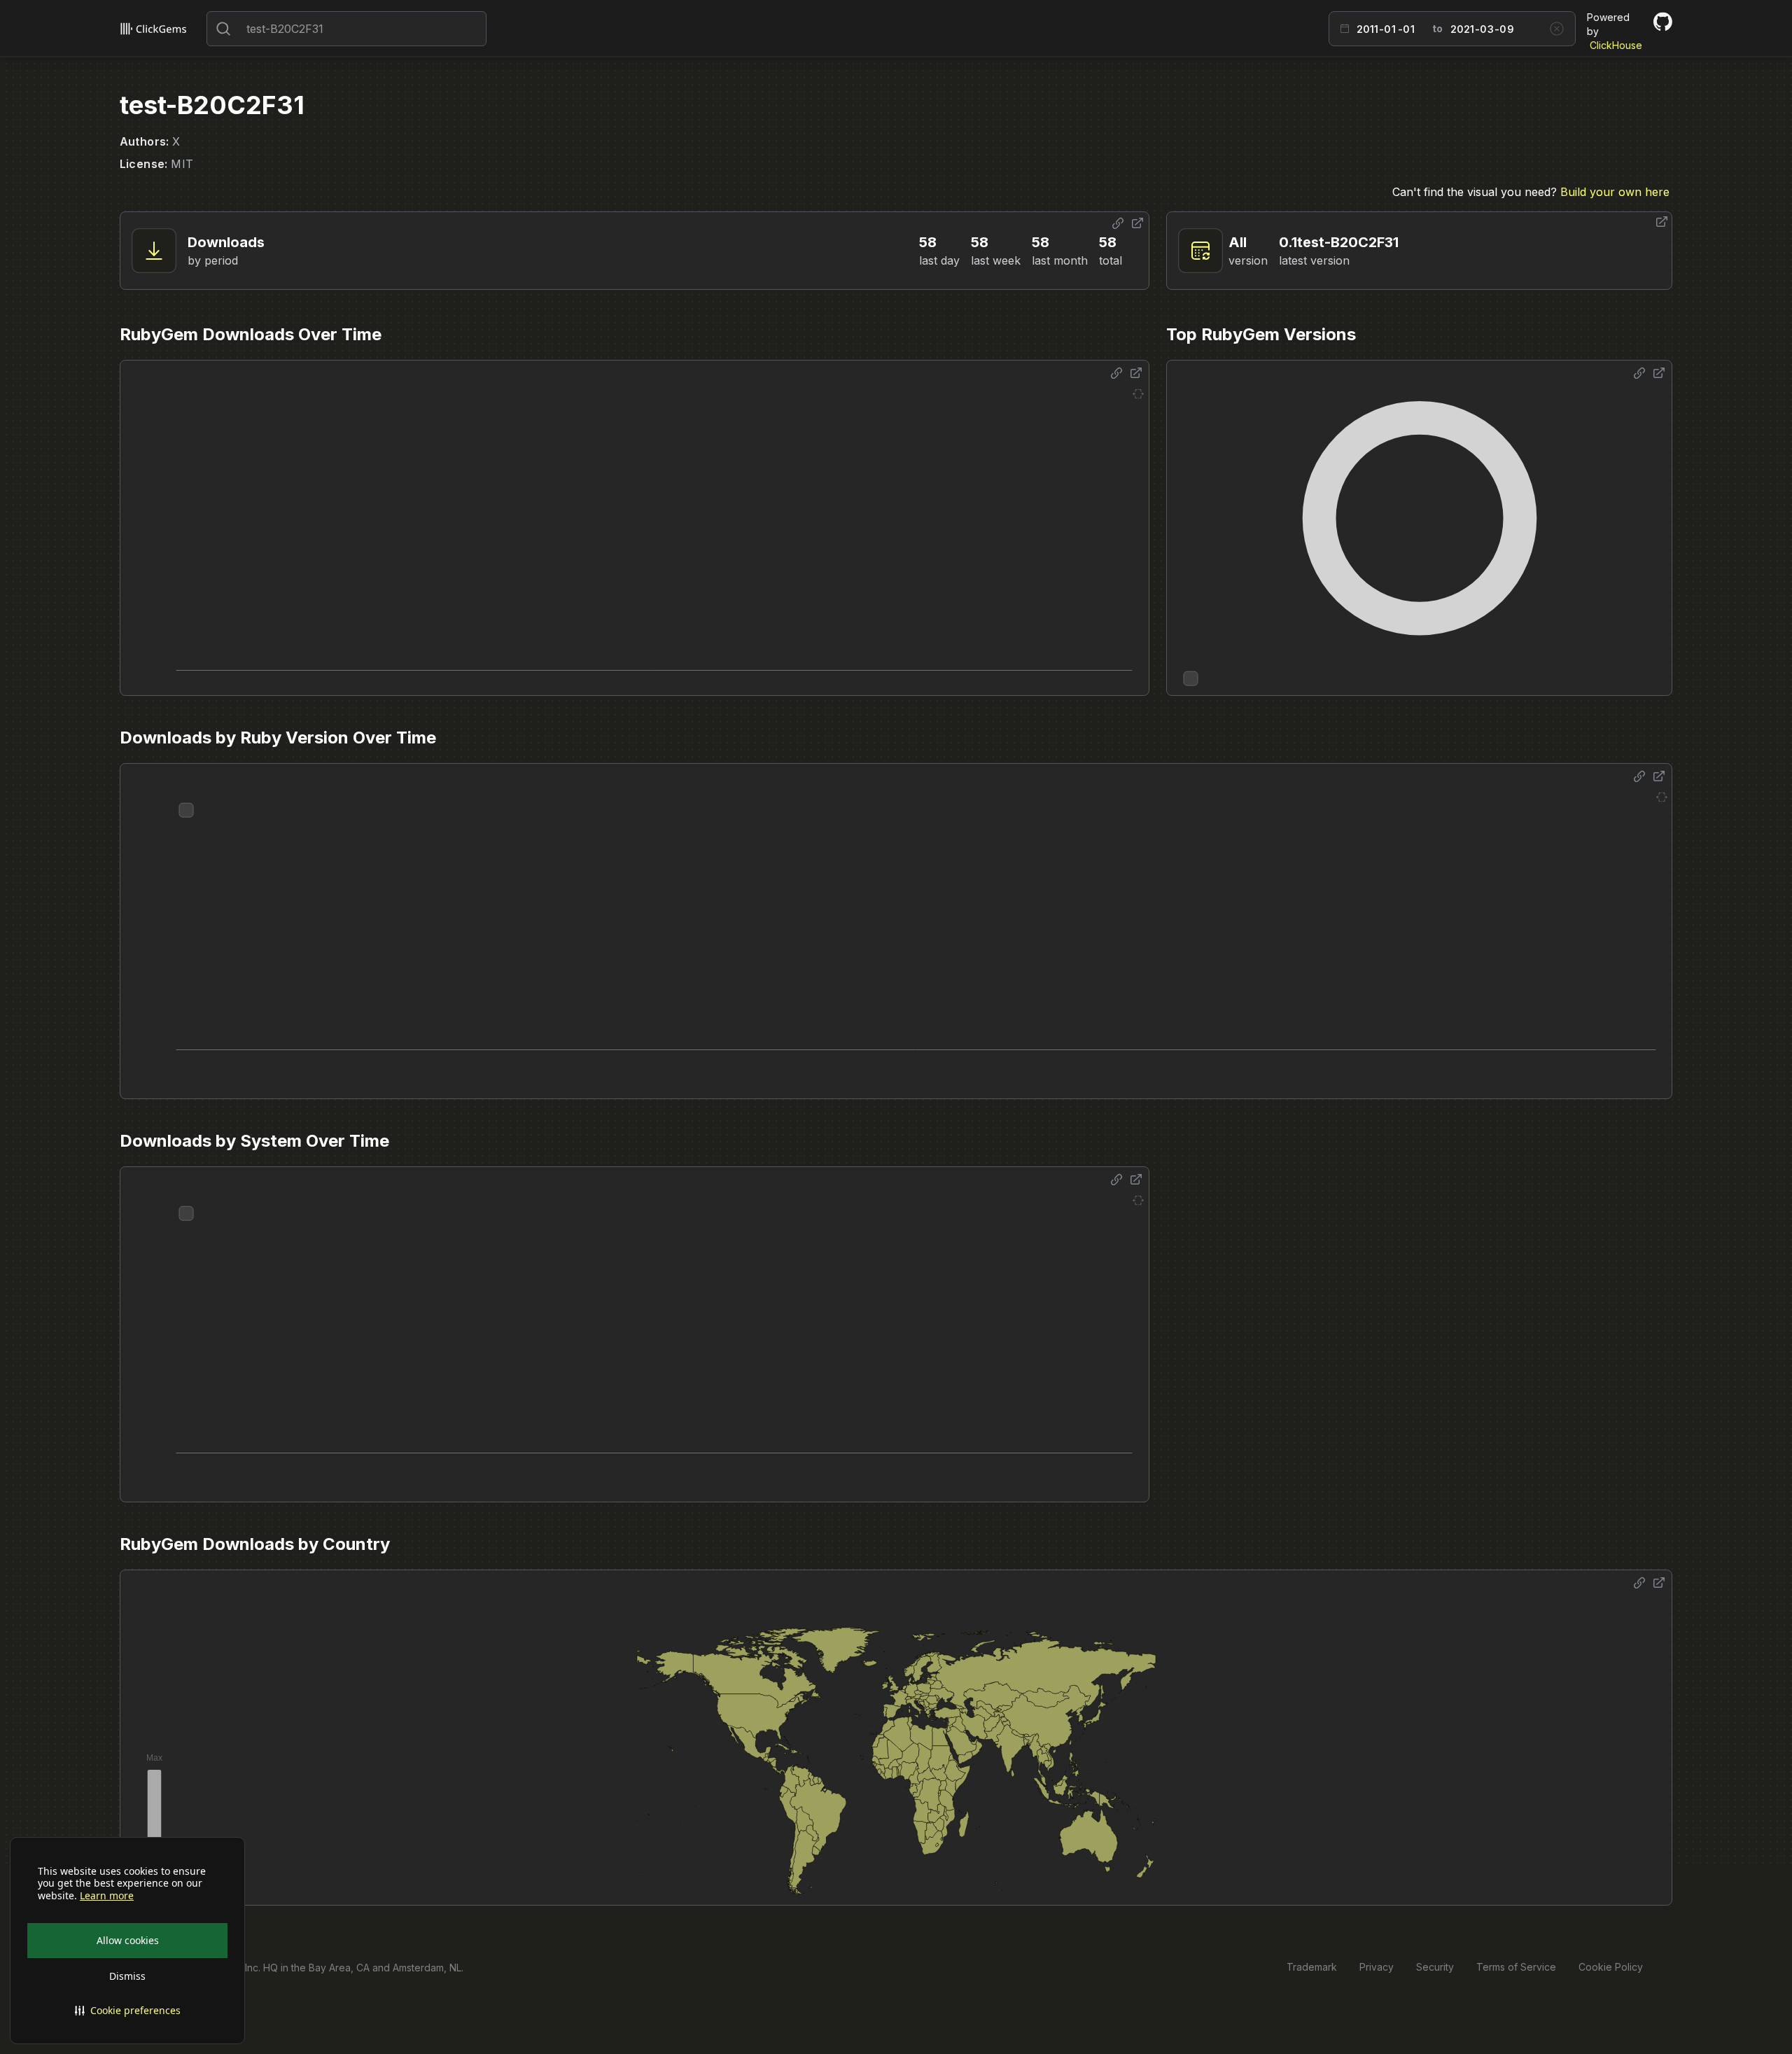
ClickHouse (1616, 45)
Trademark (1312, 1967)
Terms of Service (1516, 1967)
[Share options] (1118, 223)
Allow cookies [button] (128, 1940)
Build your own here (1615, 192)
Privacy (1377, 1967)
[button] (127, 2011)
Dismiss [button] (127, 1976)
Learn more (107, 1896)
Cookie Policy (1611, 1967)
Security (1435, 1967)
